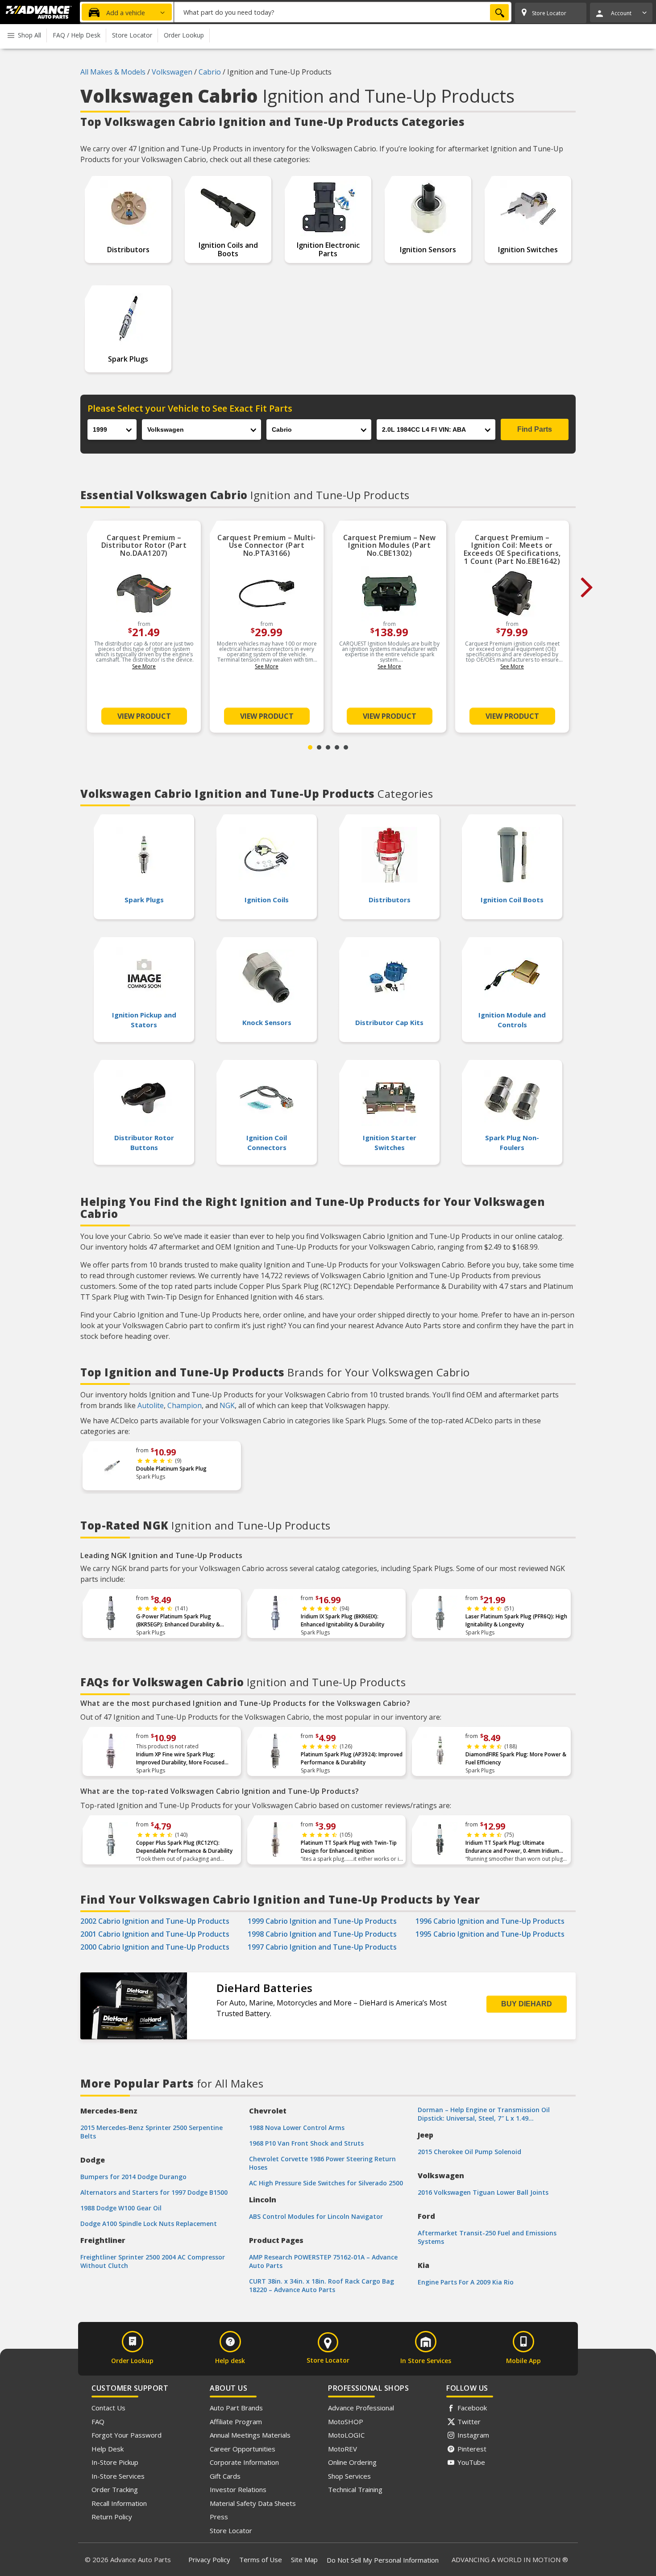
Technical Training (355, 2489)
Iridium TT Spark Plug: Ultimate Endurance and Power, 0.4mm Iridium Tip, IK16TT (512, 1847)
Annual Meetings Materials (250, 2435)
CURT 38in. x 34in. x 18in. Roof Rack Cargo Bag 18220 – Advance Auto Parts (322, 2285)
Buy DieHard (527, 2004)
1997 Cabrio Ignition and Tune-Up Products (322, 1947)
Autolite (151, 1405)
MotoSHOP (346, 2422)
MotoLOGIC (346, 2435)
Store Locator (231, 2530)
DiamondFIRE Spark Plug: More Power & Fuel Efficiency (516, 1758)
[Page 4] (337, 747)
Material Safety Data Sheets (253, 2503)
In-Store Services (118, 2476)
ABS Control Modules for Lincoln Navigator (316, 2216)
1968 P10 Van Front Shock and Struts (306, 2143)
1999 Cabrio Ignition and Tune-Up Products (322, 1921)
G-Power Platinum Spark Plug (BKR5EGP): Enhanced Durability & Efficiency (178, 1621)
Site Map (304, 2559)
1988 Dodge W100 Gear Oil (121, 2208)
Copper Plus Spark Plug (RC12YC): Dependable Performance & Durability (184, 1847)
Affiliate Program (236, 2422)
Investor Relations (238, 2489)
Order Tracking (115, 2489)
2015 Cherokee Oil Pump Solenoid (469, 2152)
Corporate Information (244, 2462)
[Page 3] (328, 747)
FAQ (98, 2422)
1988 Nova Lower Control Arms (297, 2128)
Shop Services (349, 2476)
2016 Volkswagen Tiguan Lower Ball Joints (483, 2192)
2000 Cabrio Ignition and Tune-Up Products (155, 1947)
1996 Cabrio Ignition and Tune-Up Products (490, 1921)
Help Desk (108, 2449)
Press (219, 2517)
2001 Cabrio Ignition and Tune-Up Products (155, 1934)
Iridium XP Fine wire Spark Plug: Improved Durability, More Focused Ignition (180, 1759)
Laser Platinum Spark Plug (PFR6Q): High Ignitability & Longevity (516, 1620)
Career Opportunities (243, 2449)
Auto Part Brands (236, 2408)
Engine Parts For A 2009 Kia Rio (466, 2282)
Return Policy (112, 2517)
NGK (227, 1405)
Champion (185, 1405)
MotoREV (343, 2449)
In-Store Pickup (115, 2462)
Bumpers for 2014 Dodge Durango (133, 2177)
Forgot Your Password (127, 2435)
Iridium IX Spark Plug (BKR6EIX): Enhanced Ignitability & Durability (343, 1620)
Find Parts (535, 429)
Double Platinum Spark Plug (171, 1469)
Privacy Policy (209, 2559)
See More (144, 666)
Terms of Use (261, 2559)
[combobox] (343, 12)
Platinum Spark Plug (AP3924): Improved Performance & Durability (352, 1758)
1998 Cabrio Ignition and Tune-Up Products (322, 1934)
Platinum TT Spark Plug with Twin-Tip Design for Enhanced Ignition (349, 1847)
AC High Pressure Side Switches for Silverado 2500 (326, 2183)
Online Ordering (352, 2462)
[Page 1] (310, 747)
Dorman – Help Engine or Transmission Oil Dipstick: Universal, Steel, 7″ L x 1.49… (484, 2114)
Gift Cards (225, 2476)
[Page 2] (319, 747)
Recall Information (119, 2503)
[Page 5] (346, 747)
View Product (144, 716)
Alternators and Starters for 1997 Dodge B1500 (154, 2192)
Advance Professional (361, 2408)
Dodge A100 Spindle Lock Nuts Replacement (149, 2224)
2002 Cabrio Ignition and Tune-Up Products (155, 1921)
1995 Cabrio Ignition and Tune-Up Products (490, 1934)
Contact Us (108, 2408)
